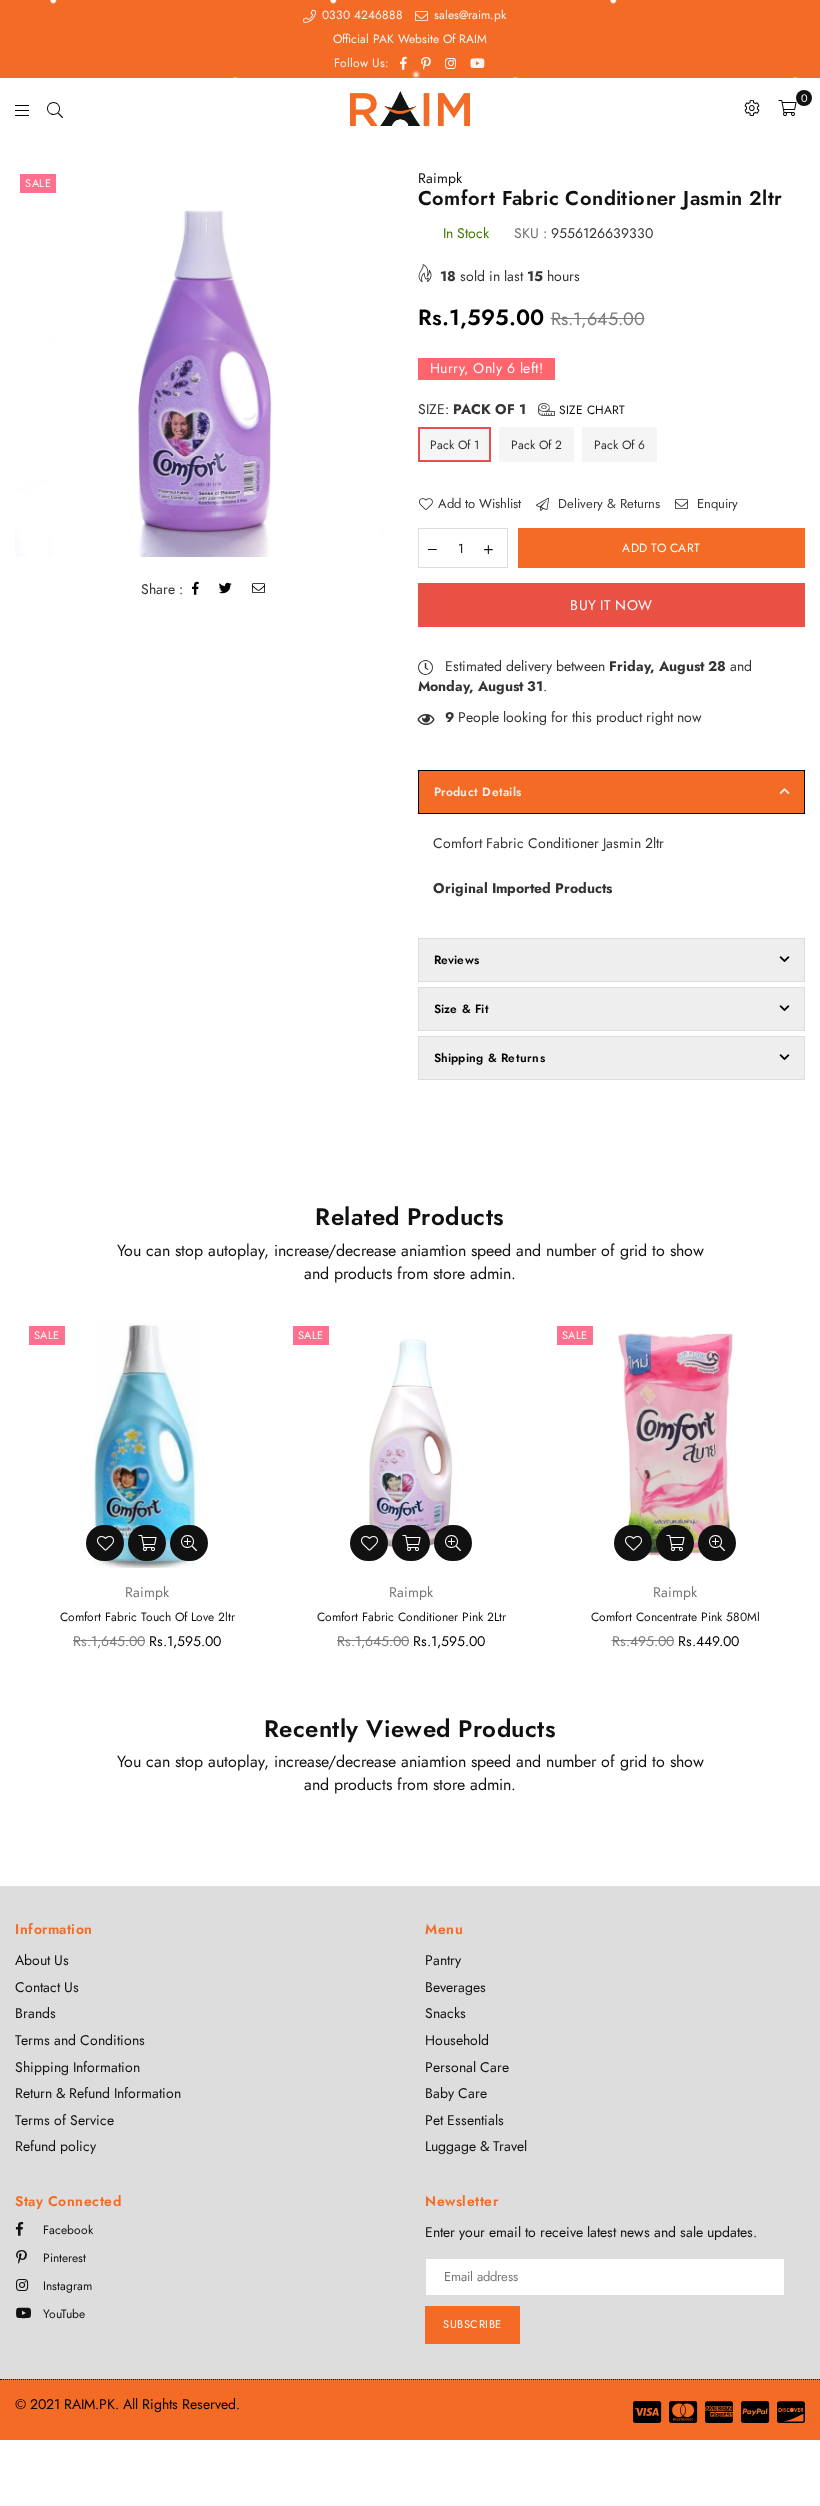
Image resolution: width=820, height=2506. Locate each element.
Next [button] (787, 1505)
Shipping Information (77, 2067)
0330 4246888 (360, 15)
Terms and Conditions (80, 2040)
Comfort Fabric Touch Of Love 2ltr (147, 1617)
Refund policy (55, 2146)
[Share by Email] (259, 589)
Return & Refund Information (98, 2093)
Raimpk (440, 178)
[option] (209, 363)
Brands (35, 2013)
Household (457, 2040)
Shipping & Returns (489, 1058)
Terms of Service (64, 2120)
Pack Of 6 (619, 445)
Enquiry (715, 504)
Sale (38, 183)
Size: (521, 409)
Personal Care (467, 2067)
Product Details (478, 792)
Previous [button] (32, 1505)
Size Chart (590, 410)
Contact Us (47, 1987)
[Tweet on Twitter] (226, 589)
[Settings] (752, 108)
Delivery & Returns (607, 504)
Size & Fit (461, 1009)
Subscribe (472, 2324)
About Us (42, 1960)
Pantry (443, 1960)
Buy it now (611, 605)
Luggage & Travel (476, 2146)
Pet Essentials (464, 2120)
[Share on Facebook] (196, 589)
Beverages (455, 1987)
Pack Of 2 (536, 445)
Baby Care (456, 2093)
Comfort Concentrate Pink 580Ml (675, 1617)
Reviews (457, 960)
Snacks (445, 2013)
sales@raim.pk (468, 15)
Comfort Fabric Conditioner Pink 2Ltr (411, 1617)
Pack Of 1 (454, 445)
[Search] (55, 108)
